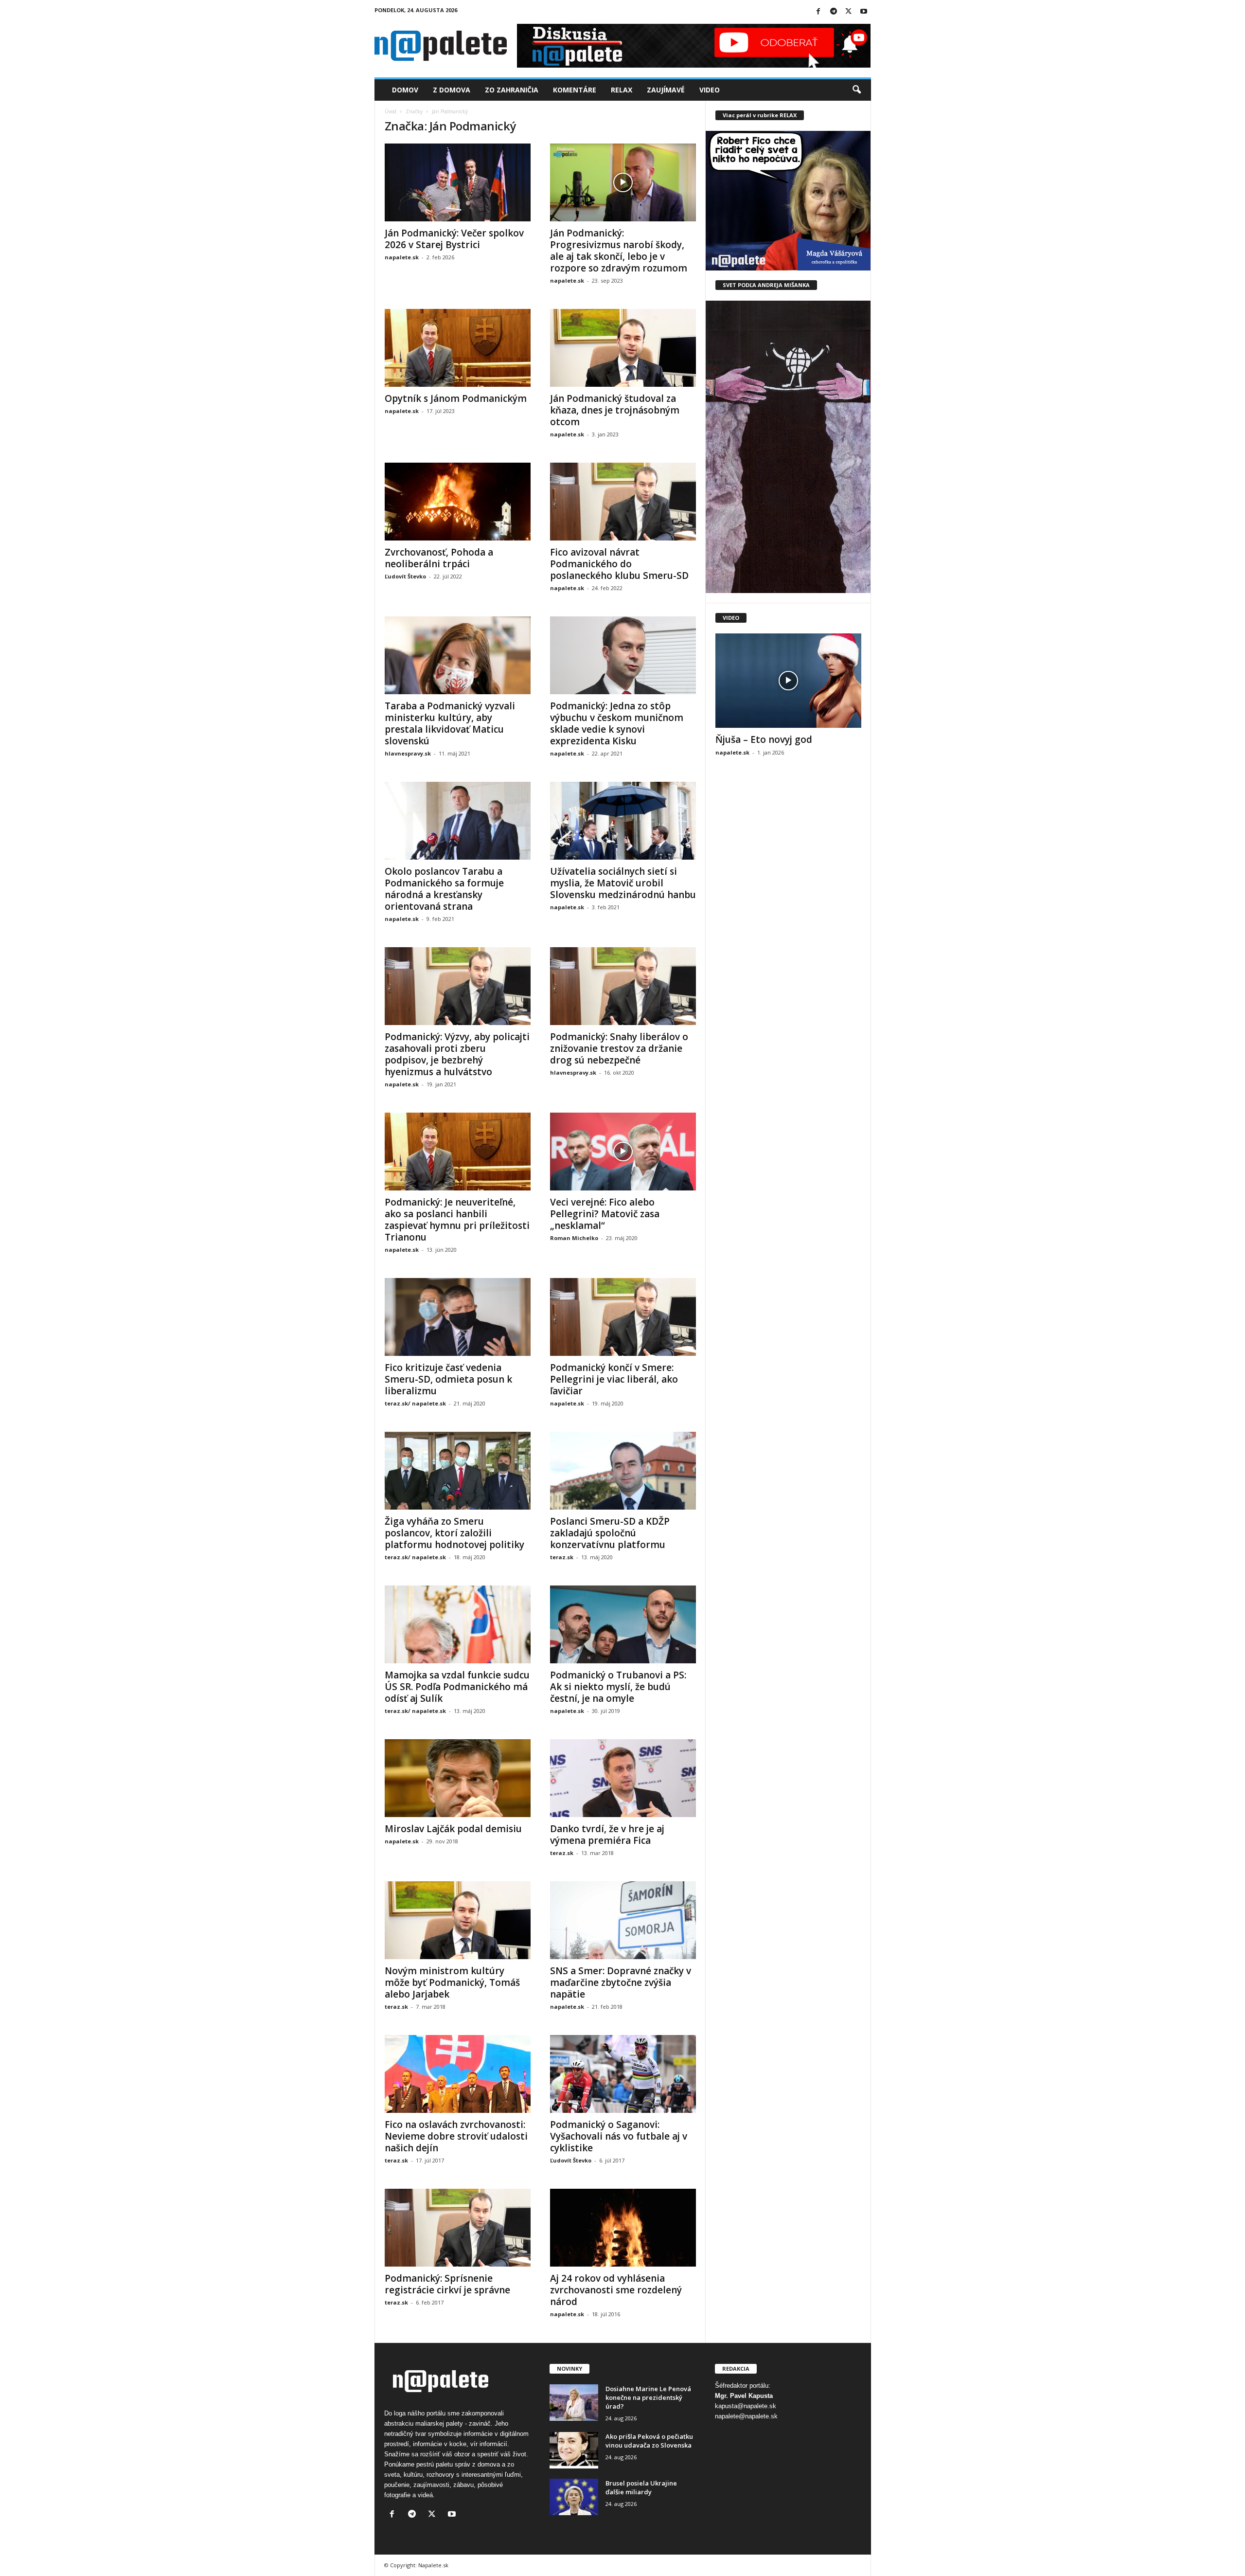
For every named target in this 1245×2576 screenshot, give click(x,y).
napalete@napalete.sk (746, 2416)
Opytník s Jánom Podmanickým (456, 398)
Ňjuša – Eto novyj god (764, 739)
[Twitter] (849, 12)
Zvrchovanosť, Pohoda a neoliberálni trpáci (439, 558)
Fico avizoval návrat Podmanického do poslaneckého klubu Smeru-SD (619, 564)
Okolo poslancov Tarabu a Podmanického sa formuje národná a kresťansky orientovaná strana (444, 889)
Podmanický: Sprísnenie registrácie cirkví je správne (447, 2284)
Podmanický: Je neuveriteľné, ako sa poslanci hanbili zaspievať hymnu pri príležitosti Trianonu (457, 1220)
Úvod (391, 111)
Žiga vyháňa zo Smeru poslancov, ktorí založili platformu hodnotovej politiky (454, 1533)
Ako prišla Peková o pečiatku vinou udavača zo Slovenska (649, 2441)
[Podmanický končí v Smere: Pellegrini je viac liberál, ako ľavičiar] (623, 1317)
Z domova (452, 90)
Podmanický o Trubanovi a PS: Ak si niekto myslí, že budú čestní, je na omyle (618, 1687)
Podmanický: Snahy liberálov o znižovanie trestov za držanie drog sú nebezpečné (619, 1048)
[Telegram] (834, 12)
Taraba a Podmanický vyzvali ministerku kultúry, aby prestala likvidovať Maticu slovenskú (450, 723)
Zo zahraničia (512, 90)
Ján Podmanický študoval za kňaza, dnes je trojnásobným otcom (615, 410)
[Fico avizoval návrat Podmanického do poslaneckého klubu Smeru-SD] (623, 502)
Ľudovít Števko (405, 576)
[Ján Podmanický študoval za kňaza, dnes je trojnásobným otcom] (623, 348)
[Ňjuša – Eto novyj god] (788, 681)
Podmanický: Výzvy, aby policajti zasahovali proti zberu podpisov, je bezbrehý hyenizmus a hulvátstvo (457, 1054)
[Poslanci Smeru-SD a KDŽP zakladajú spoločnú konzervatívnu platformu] (623, 1471)
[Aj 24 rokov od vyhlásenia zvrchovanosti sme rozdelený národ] (623, 2228)
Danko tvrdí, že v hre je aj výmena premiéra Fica (607, 1835)
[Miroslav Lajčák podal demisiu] (458, 1778)
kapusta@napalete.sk (746, 2406)
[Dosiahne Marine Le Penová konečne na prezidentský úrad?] (574, 2403)
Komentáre (575, 90)
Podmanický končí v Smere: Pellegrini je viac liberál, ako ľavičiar (614, 1379)
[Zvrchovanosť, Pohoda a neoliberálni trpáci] (458, 502)
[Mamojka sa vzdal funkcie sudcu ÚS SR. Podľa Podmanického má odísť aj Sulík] (458, 1624)
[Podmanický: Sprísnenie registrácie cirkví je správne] (458, 2228)
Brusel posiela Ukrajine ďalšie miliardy (641, 2487)
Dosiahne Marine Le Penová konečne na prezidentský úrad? (648, 2397)
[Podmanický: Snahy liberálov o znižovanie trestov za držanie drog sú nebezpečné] (623, 986)
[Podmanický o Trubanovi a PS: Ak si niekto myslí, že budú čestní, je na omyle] (623, 1624)
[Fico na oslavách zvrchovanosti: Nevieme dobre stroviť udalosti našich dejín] (458, 2074)
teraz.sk (562, 1557)
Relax (622, 90)
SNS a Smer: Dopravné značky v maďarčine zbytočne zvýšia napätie (621, 1982)
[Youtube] (864, 12)
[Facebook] (818, 12)
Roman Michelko (574, 1238)
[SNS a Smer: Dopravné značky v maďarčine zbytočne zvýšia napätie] (623, 1920)
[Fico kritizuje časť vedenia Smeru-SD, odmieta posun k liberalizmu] (458, 1317)
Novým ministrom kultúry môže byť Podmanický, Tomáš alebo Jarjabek (452, 1982)
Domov (405, 90)
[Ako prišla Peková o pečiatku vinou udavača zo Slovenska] (574, 2450)
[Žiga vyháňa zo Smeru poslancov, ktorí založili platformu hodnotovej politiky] (458, 1471)
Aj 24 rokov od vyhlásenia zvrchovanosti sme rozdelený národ (616, 2290)
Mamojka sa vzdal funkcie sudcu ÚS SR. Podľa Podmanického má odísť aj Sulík (457, 1687)
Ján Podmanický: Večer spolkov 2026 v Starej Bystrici (454, 239)
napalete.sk (402, 257)
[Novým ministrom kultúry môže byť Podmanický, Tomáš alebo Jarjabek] (458, 1920)
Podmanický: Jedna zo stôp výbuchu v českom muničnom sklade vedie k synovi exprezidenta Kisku (617, 723)
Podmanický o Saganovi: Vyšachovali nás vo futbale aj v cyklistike (619, 2136)
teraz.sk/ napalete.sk (415, 1403)
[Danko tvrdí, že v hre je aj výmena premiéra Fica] (623, 1778)
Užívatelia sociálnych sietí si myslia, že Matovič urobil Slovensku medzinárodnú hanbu (623, 883)
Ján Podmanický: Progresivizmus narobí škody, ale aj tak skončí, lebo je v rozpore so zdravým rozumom (619, 251)
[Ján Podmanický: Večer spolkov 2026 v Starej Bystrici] (458, 182)
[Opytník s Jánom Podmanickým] (458, 348)
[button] (856, 90)
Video (710, 90)
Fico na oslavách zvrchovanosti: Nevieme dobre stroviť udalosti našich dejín (456, 2136)
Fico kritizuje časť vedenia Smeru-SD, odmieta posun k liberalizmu (448, 1379)
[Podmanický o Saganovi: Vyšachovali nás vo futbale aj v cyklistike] (623, 2074)
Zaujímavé (666, 90)
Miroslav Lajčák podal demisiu (453, 1829)
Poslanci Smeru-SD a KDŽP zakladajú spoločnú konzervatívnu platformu (610, 1533)
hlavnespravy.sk (408, 753)
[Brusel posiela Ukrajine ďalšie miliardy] (574, 2497)
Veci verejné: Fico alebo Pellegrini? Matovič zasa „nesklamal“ (605, 1214)
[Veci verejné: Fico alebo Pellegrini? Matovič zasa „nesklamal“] (623, 1152)
